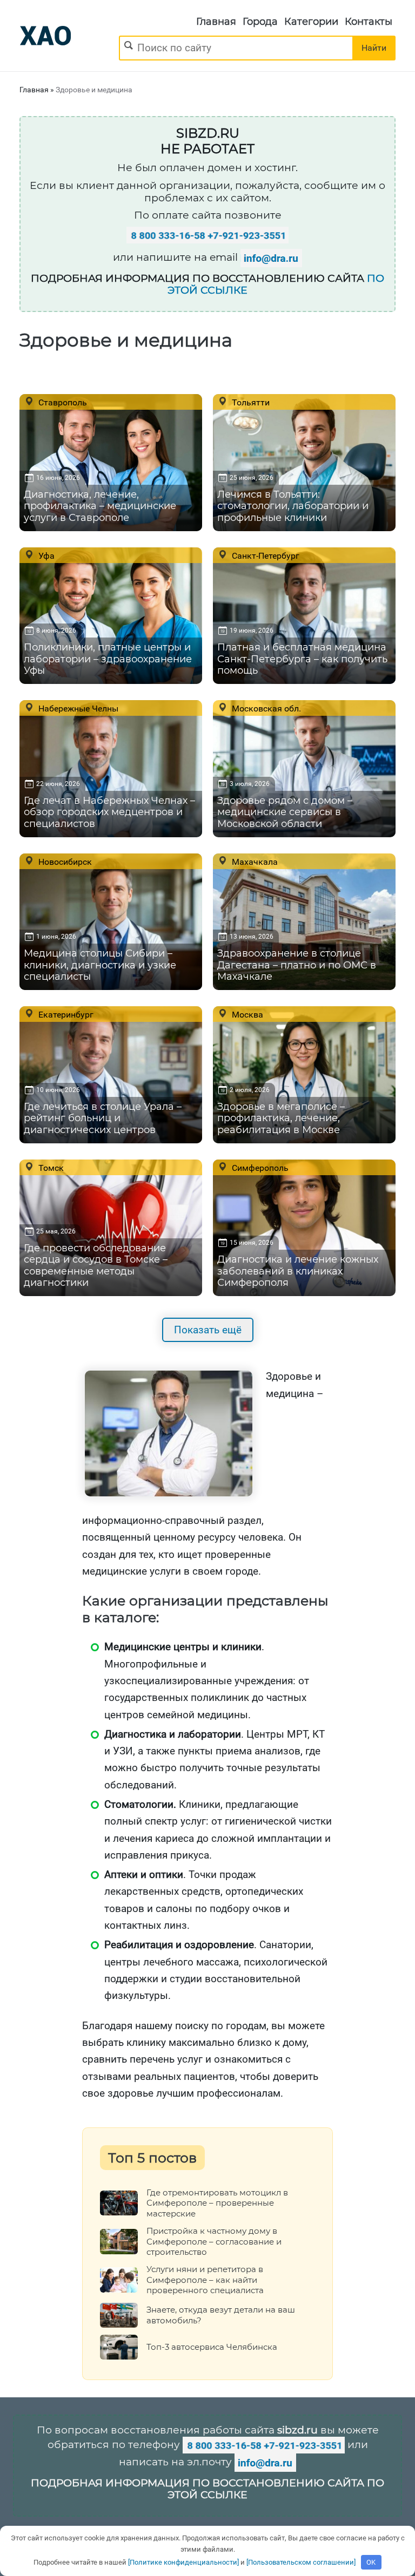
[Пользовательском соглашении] (301, 2562)
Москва (246, 1014)
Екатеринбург (65, 1014)
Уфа (45, 555)
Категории (311, 22)
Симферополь (259, 1168)
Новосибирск (64, 862)
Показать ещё (208, 1330)
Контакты (369, 22)
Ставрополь (62, 402)
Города (260, 22)
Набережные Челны (77, 708)
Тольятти (250, 402)
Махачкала (254, 862)
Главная (216, 22)
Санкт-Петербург (265, 555)
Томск (50, 1168)
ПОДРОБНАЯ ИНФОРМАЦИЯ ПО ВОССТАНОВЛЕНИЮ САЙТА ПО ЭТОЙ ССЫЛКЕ (207, 2489)
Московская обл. (265, 708)
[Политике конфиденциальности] (183, 2562)
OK (371, 2562)
